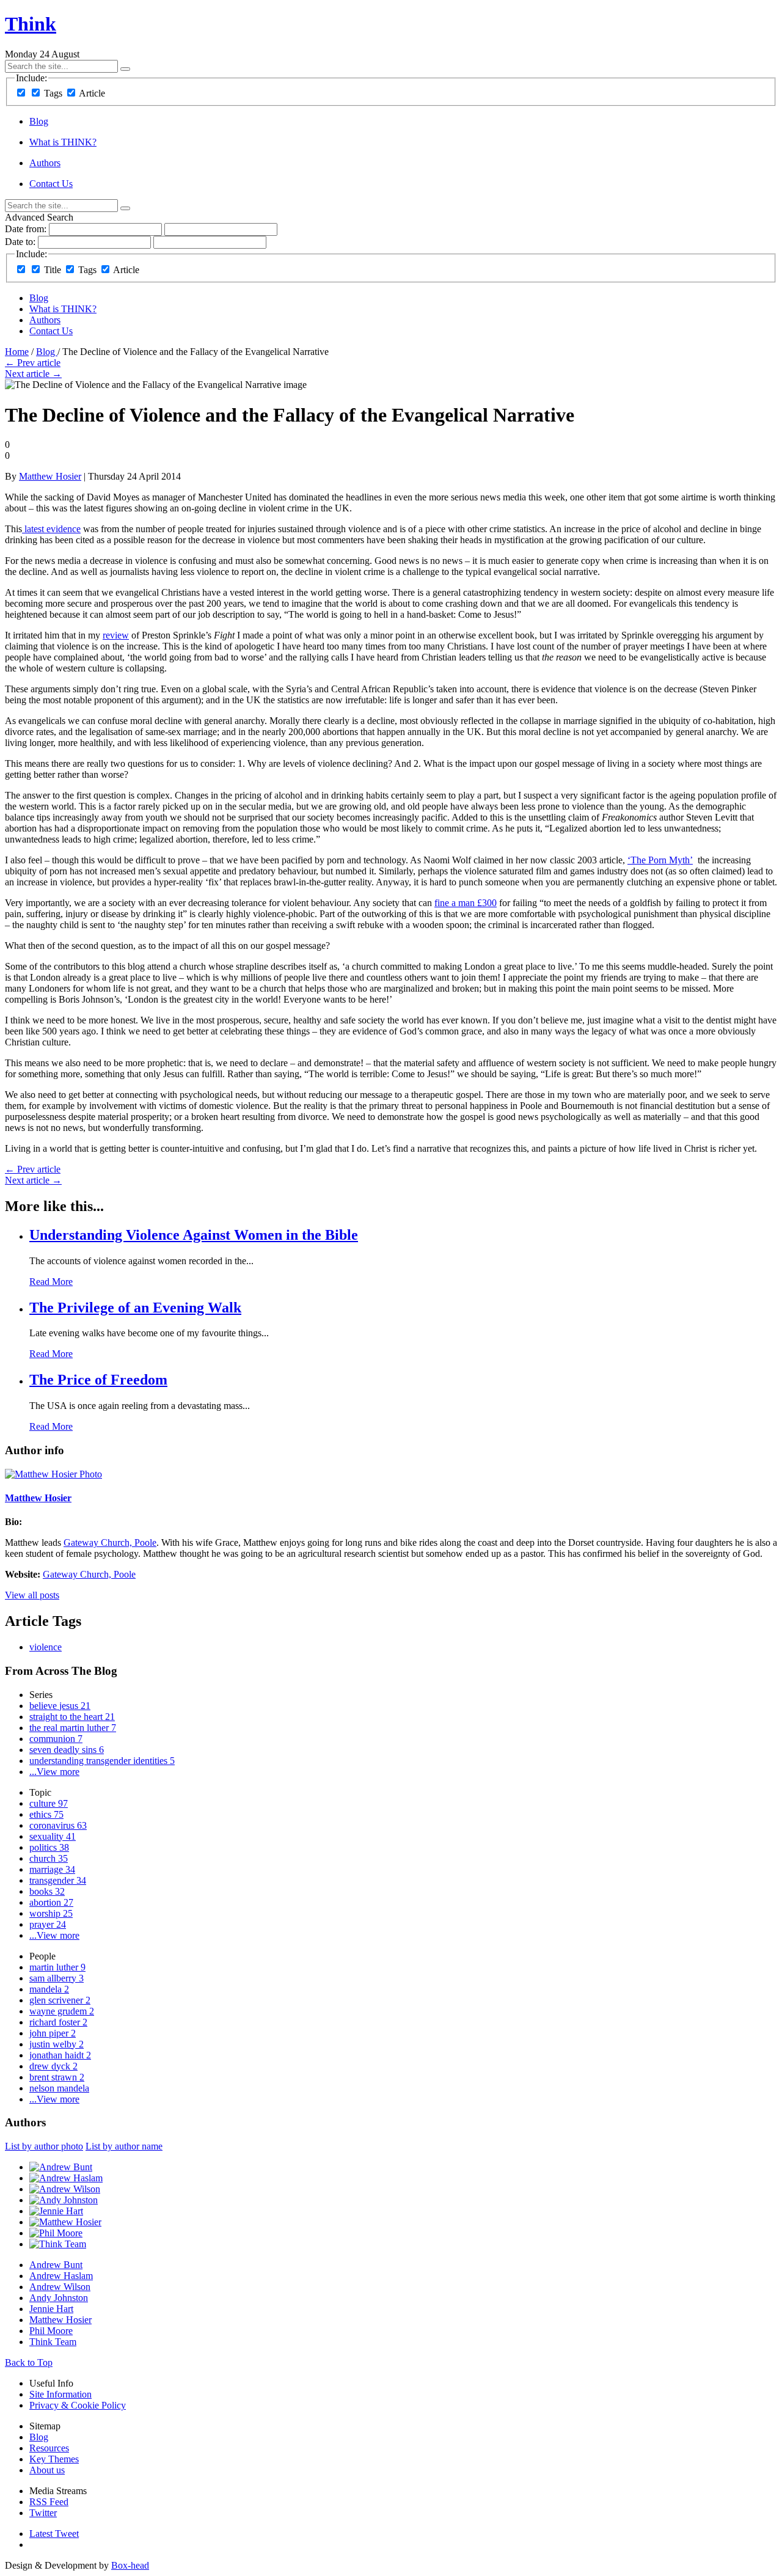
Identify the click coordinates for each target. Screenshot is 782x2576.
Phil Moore (51, 2331)
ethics (46, 1814)
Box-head (130, 2565)
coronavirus (58, 1825)
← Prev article (33, 363)
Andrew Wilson (60, 2287)
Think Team (53, 2342)
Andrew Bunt (56, 2265)
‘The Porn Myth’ (660, 860)
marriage (52, 1869)
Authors (45, 163)
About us (47, 2470)
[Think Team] (58, 2244)
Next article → (33, 374)
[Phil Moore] (56, 2233)
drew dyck (53, 2066)
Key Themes (54, 2459)
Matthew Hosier (50, 476)
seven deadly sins (67, 1750)
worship (51, 1913)
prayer (48, 1924)
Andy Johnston (59, 2298)
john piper (53, 2033)
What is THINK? (63, 142)
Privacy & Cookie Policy (78, 2405)
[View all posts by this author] (53, 1474)
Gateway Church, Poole (110, 1542)
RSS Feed (49, 2502)
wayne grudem (62, 2011)
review (116, 635)
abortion (51, 1902)
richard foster (58, 2022)
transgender (58, 1880)
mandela (49, 1989)
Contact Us (51, 184)
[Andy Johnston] (64, 2200)
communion (56, 1739)
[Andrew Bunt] (61, 2167)
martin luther (57, 1967)
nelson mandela (59, 2088)
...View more (54, 1772)
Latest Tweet (54, 2534)
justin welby (57, 2044)
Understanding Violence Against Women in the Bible (194, 1235)
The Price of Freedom (98, 1380)
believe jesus (60, 1706)
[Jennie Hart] (56, 2211)
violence (46, 1647)
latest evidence (51, 529)
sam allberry (57, 1978)
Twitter (43, 2513)
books (47, 1891)
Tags (53, 93)
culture (49, 1803)
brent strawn (57, 2077)
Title (53, 270)
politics (49, 1847)
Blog (39, 121)
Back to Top (29, 2362)
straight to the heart (72, 1717)
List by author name (124, 2146)
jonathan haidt (60, 2055)
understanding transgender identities (102, 1761)
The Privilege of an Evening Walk (135, 1308)
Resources (49, 2448)
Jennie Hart (51, 2309)
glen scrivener (60, 2000)
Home (17, 352)
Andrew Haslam (61, 2276)
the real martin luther (73, 1728)
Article (92, 93)
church (49, 1858)
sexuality (53, 1836)
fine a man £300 (466, 903)
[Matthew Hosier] (65, 2222)
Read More (51, 1282)
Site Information (60, 2394)
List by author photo (44, 2146)
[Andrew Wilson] (65, 2189)
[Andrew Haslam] (66, 2178)
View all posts (32, 1595)
